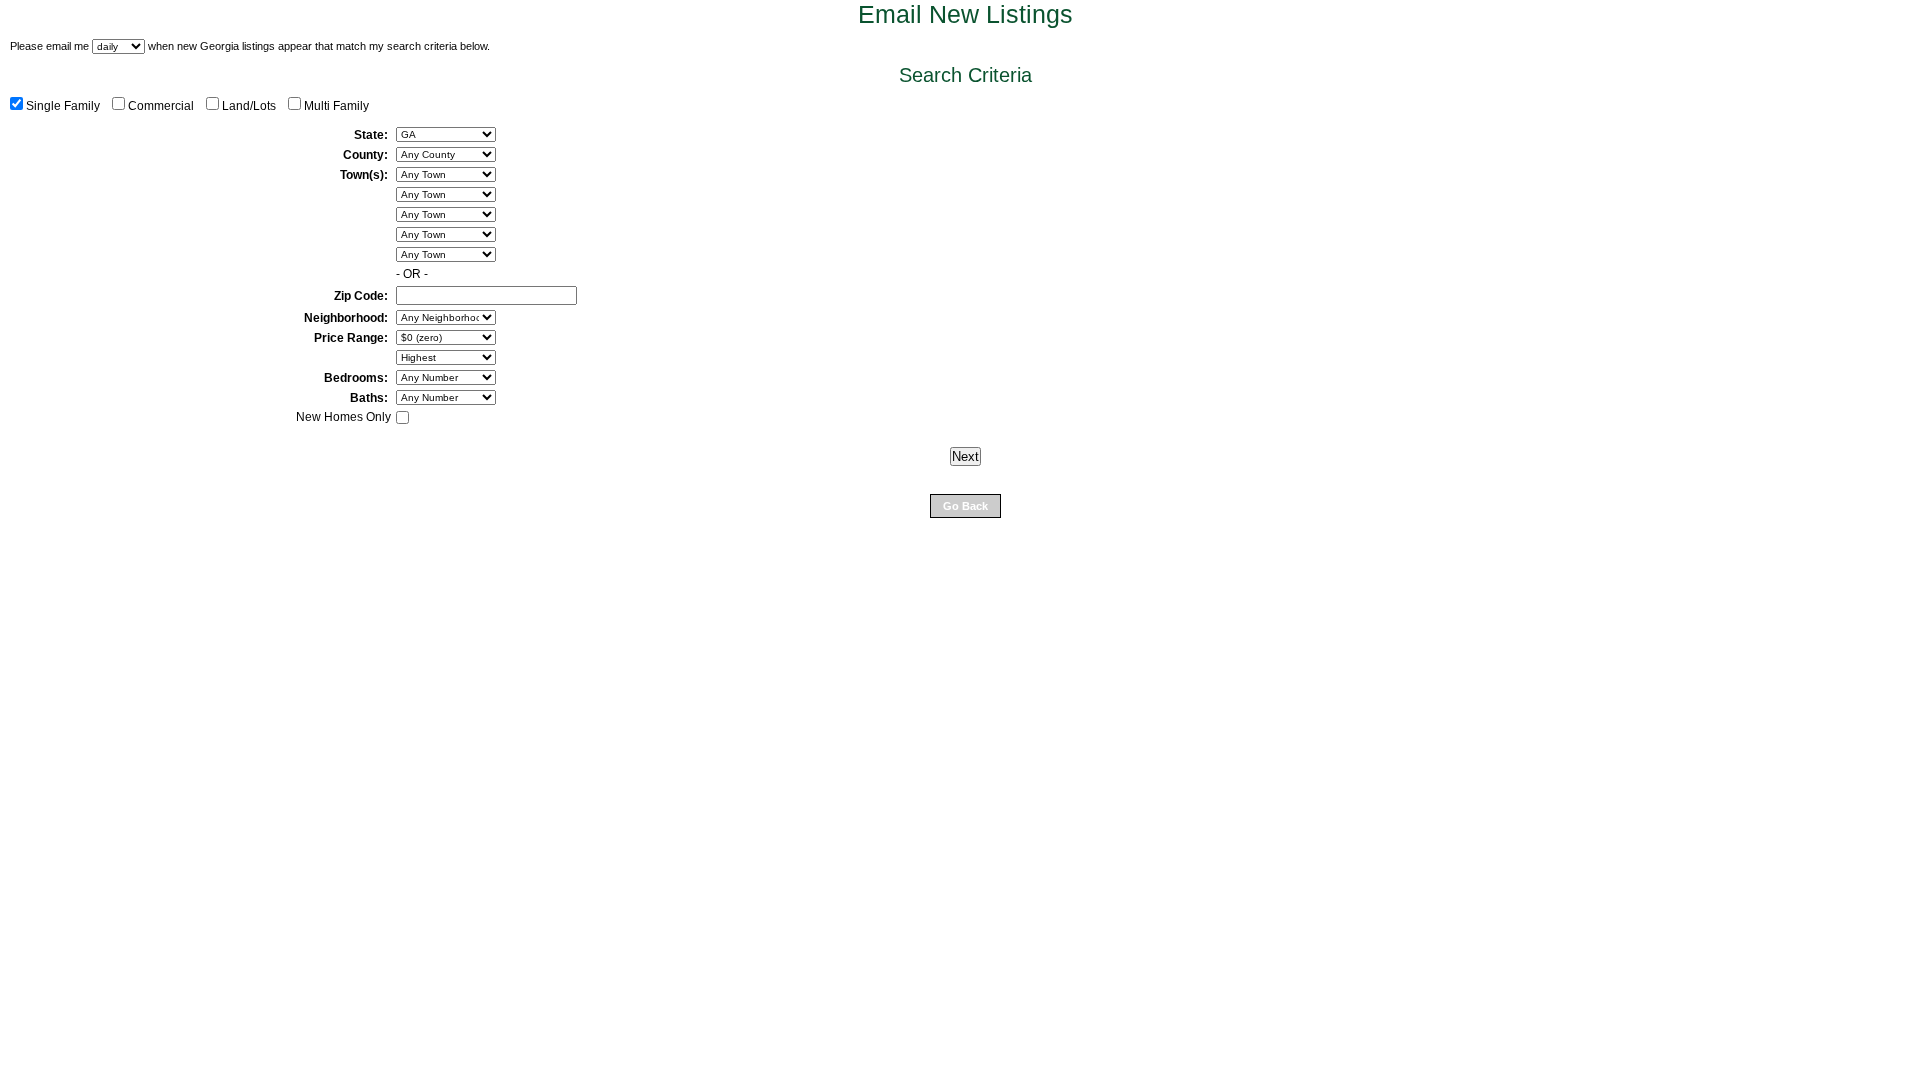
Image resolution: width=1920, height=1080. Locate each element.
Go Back (965, 506)
